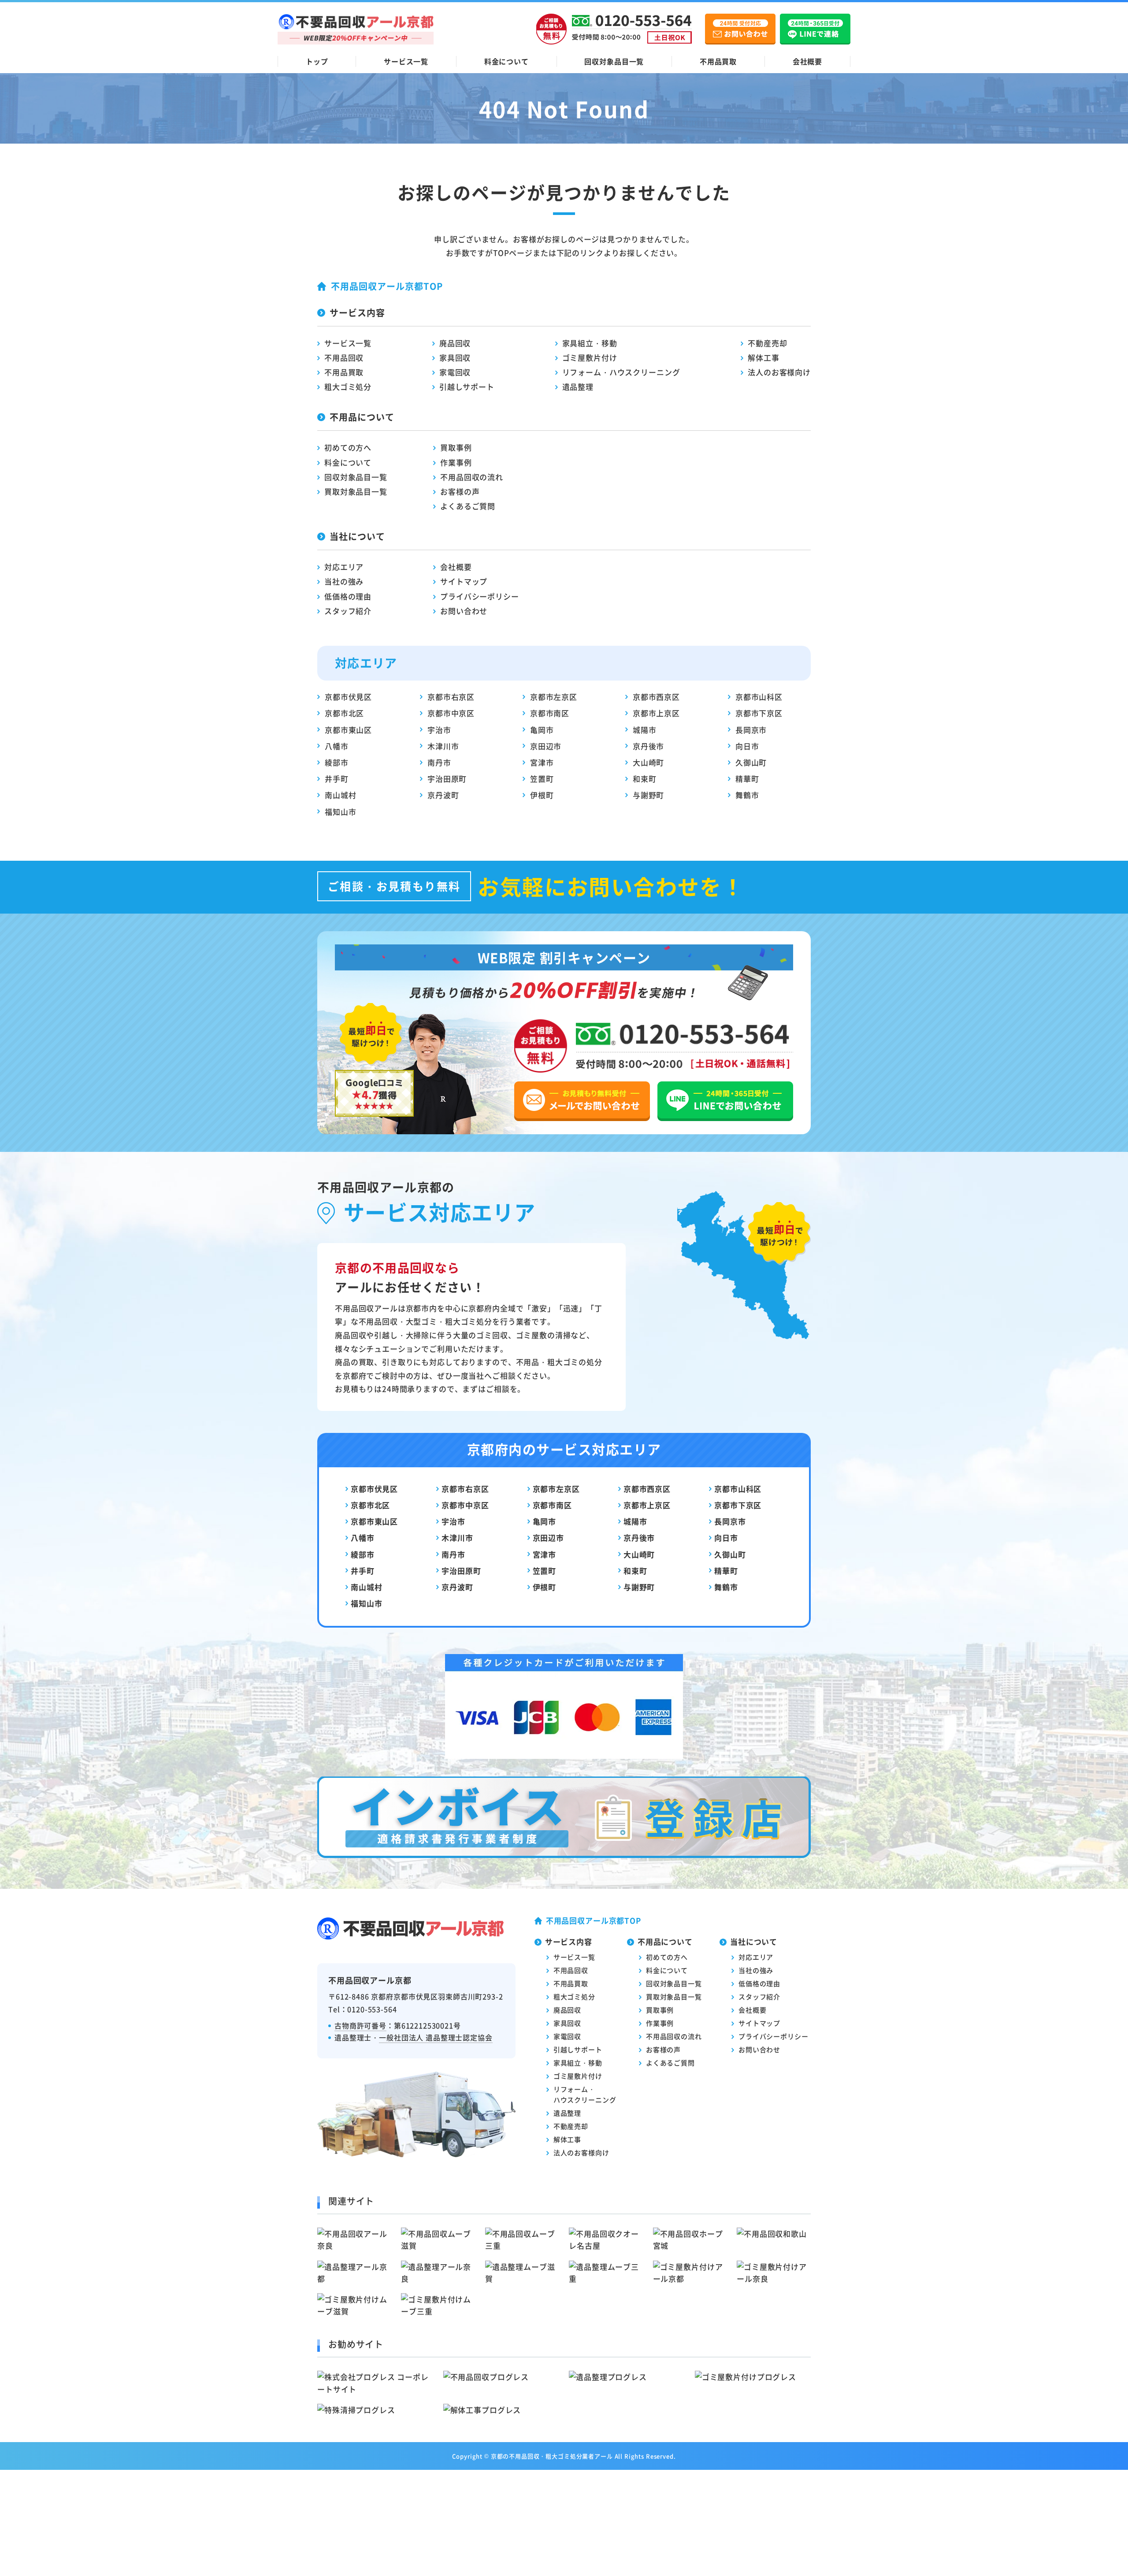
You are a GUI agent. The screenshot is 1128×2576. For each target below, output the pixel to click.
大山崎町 (648, 762)
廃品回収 (455, 343)
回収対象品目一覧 (614, 61)
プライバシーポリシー (480, 596)
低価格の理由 (348, 596)
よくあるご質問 (468, 506)
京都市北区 (344, 713)
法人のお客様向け (779, 372)
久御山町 (751, 762)
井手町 (337, 779)
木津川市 (443, 746)
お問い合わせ (464, 611)
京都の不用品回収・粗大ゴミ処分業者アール (552, 2456)
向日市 (747, 746)
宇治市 (439, 730)
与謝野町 (648, 795)
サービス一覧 (406, 61)
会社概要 (807, 61)
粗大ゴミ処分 (348, 387)
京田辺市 (546, 746)
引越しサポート (467, 387)
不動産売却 (767, 343)
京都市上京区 (656, 713)
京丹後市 (648, 746)
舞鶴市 (747, 795)
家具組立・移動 (590, 343)
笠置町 (542, 779)
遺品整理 (578, 387)
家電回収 (455, 372)
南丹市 (439, 762)
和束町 (645, 779)
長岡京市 (751, 730)
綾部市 (337, 762)
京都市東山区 (348, 730)
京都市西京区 (656, 697)
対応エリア (344, 567)
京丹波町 (443, 795)
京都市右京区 (451, 697)
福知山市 (340, 812)
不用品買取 (718, 61)
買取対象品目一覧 (356, 491)
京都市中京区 (451, 713)
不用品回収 (344, 357)
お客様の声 (460, 491)
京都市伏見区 (348, 697)
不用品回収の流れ (472, 477)
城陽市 (645, 730)
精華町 (747, 779)
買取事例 (456, 447)
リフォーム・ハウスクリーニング (621, 372)
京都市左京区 (554, 697)
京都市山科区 (759, 697)
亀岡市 (542, 730)
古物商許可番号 (360, 2025)
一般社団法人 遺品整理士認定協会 (436, 2037)
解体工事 (763, 357)
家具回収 (455, 357)
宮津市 (542, 762)
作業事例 (456, 462)
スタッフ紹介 (348, 611)
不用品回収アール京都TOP (387, 286)
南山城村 (340, 795)
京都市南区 (550, 713)
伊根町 (542, 795)
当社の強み (344, 581)
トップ (317, 61)
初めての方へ (348, 447)
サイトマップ (464, 581)
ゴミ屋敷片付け (590, 357)
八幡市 (337, 746)
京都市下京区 (759, 713)
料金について (506, 61)
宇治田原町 (447, 779)
